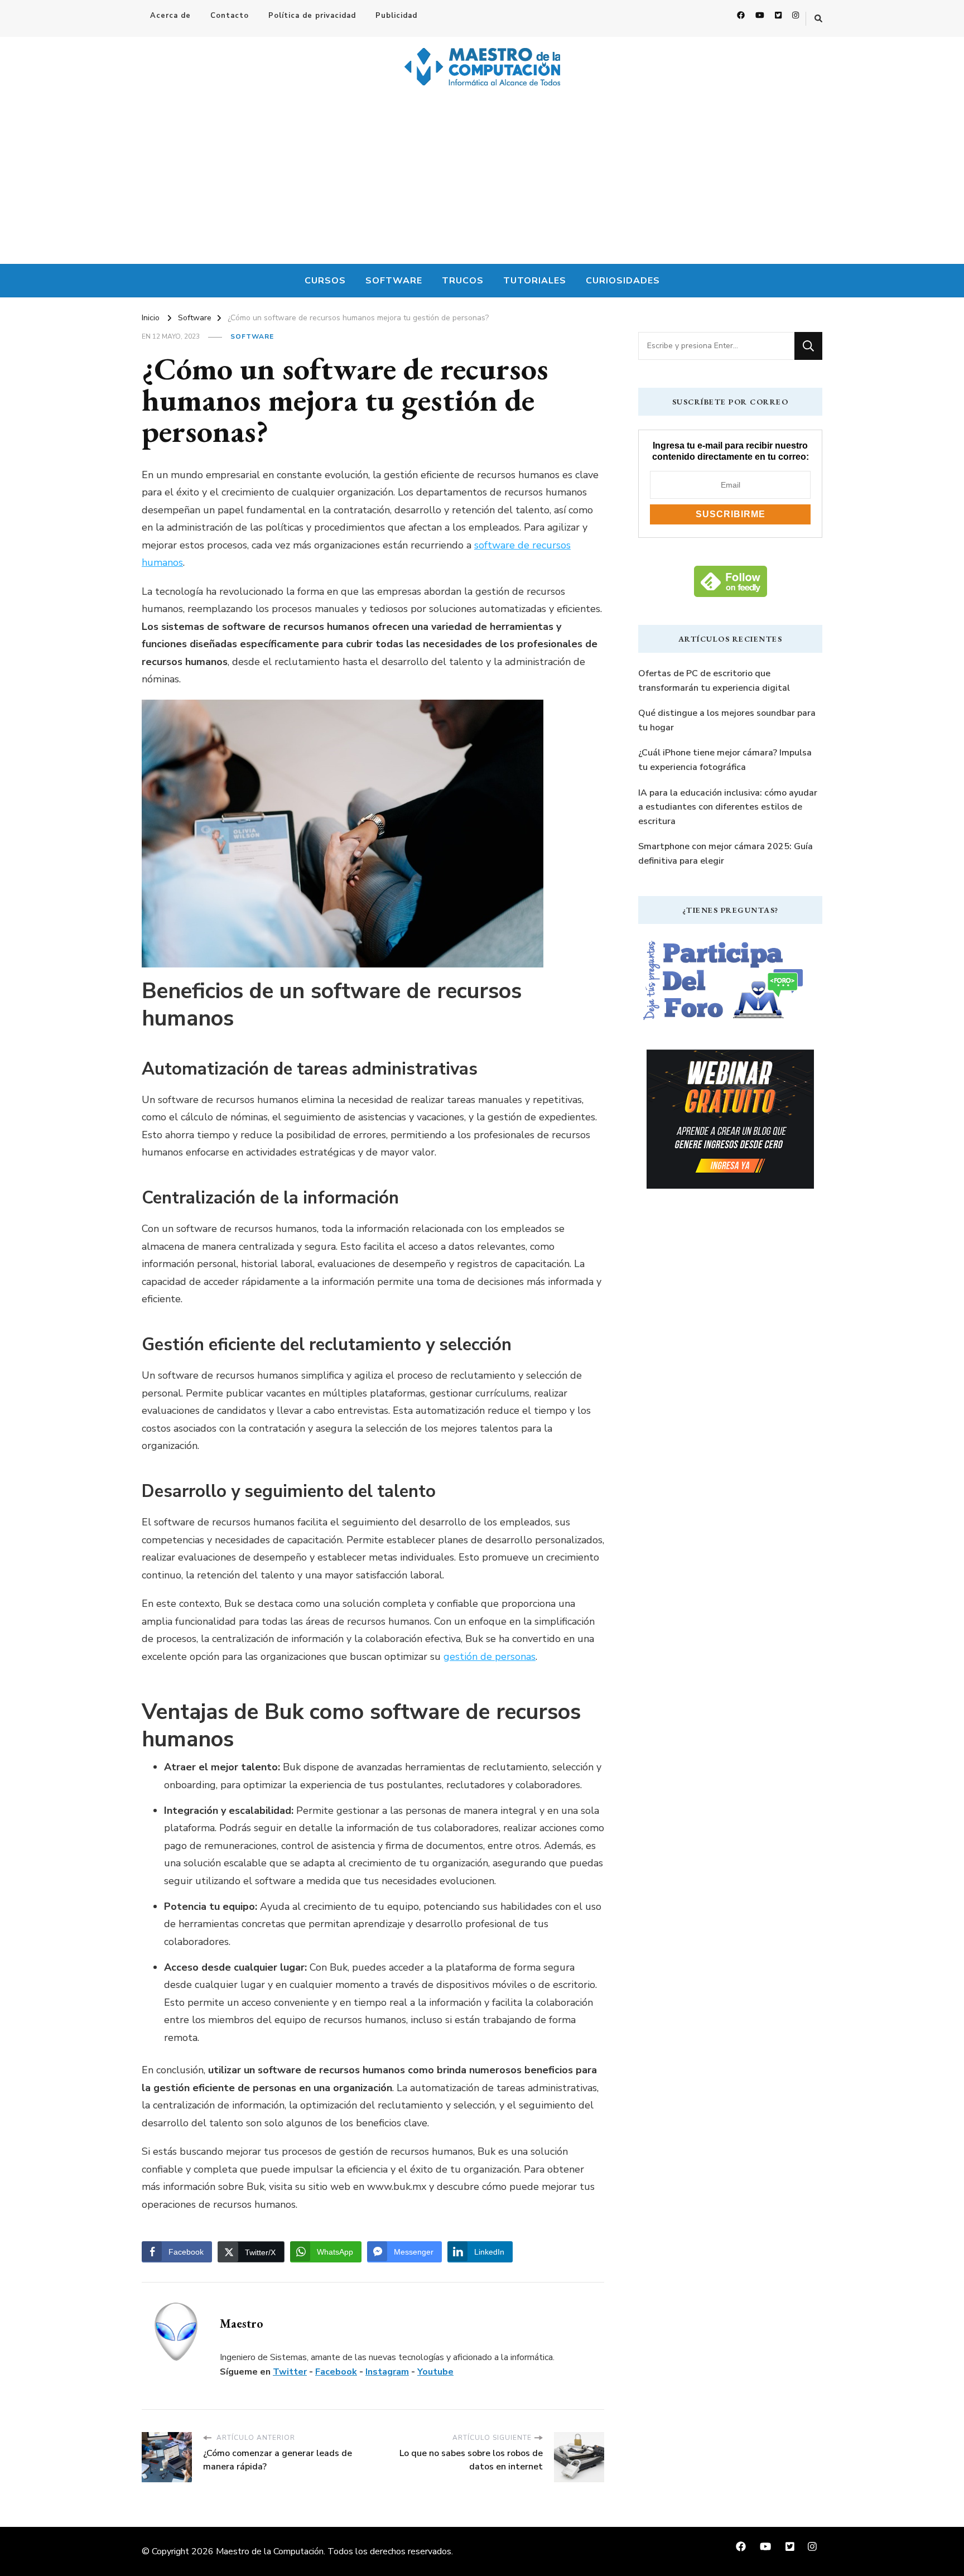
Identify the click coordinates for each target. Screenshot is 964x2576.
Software (394, 281)
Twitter (290, 2372)
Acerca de (170, 16)
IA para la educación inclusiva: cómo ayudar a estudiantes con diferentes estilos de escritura (728, 807)
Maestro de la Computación (270, 2551)
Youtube (435, 2372)
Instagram (387, 2372)
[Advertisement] (482, 180)
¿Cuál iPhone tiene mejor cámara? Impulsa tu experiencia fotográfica (725, 760)
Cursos (325, 281)
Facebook (336, 2372)
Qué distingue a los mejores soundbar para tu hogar (727, 720)
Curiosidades (623, 281)
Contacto (230, 16)
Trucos (463, 281)
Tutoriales (535, 281)
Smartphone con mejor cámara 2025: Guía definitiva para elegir (726, 854)
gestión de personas (490, 1657)
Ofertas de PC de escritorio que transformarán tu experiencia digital (714, 681)
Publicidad (396, 16)
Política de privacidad (312, 16)
